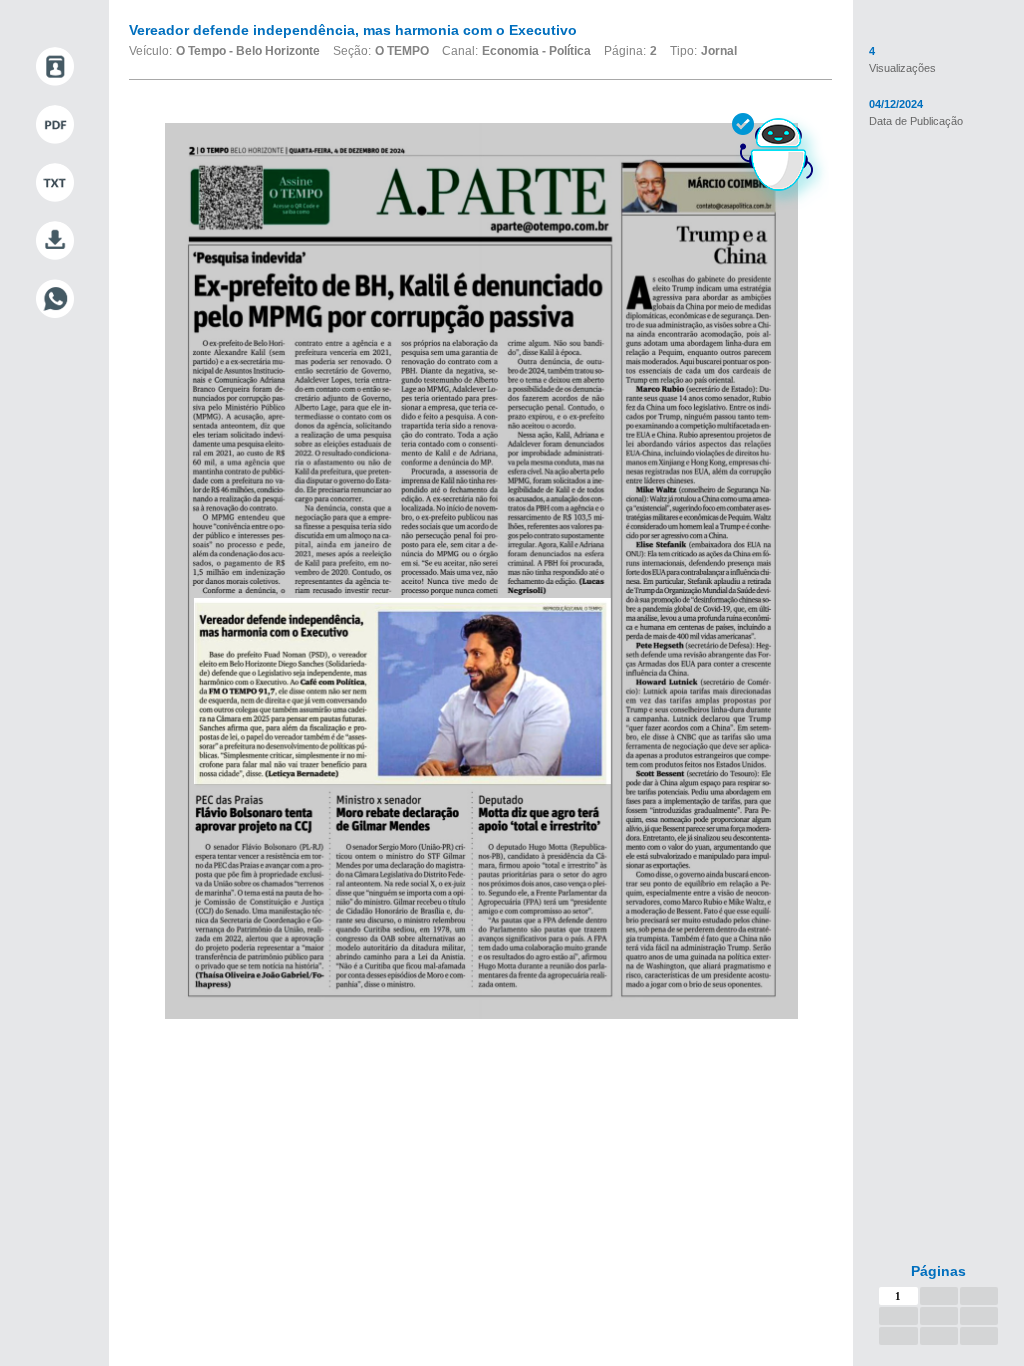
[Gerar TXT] (54, 183)
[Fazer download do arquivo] (54, 241)
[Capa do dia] (54, 67)
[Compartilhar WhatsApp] (54, 299)
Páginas (938, 1271)
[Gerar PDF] (54, 125)
